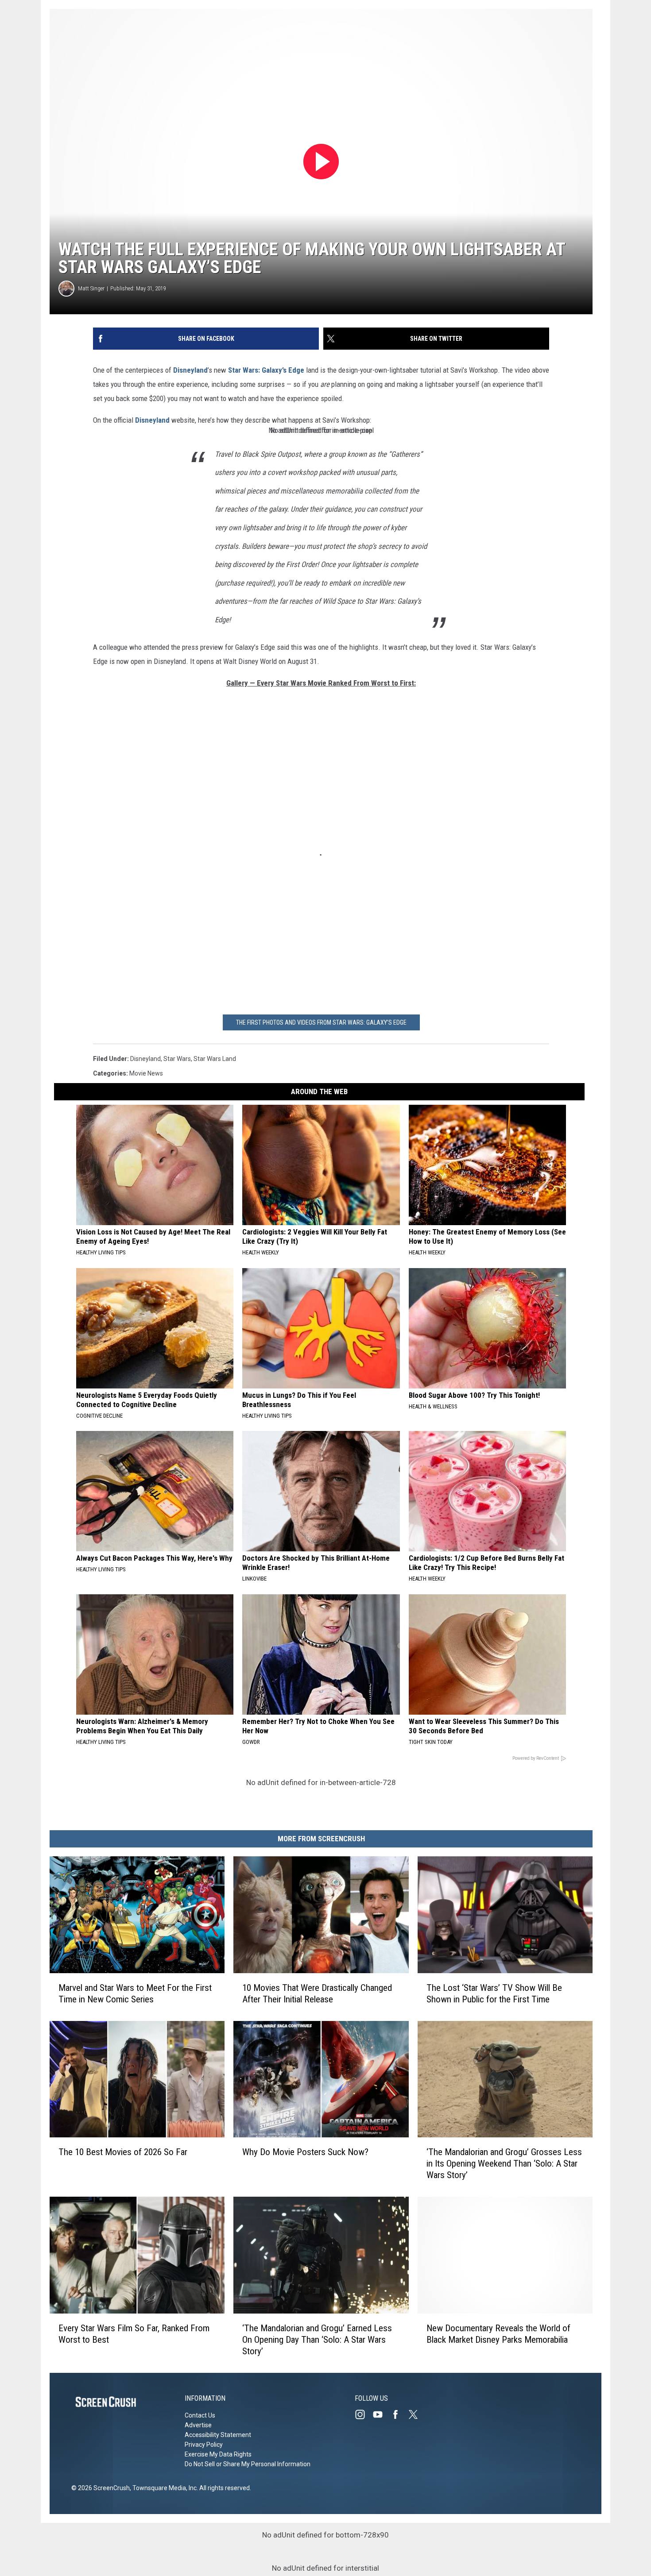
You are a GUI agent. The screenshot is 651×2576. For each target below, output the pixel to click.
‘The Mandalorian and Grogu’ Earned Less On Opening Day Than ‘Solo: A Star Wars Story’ (317, 2340)
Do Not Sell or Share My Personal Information (248, 2464)
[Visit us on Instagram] (364, 2414)
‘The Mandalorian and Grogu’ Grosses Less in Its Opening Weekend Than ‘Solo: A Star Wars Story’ (504, 2163)
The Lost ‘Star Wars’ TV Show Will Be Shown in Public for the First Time (494, 1994)
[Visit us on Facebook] (399, 2414)
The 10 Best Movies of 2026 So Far (123, 2152)
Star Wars (177, 1059)
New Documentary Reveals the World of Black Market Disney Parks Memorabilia (498, 2334)
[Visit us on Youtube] (381, 2414)
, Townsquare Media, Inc (163, 2488)
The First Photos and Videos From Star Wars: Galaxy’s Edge (321, 1022)
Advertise (198, 2425)
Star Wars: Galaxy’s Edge (266, 370)
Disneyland (190, 370)
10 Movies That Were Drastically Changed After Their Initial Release (317, 1994)
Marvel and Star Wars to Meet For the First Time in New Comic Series (135, 1994)
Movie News (146, 1073)
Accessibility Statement (218, 2435)
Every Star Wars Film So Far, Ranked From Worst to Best (134, 2334)
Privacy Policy (204, 2445)
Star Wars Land (215, 1059)
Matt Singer (91, 288)
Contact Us (200, 2415)
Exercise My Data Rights (218, 2454)
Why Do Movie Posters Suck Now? (305, 2152)
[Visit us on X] (417, 2414)
